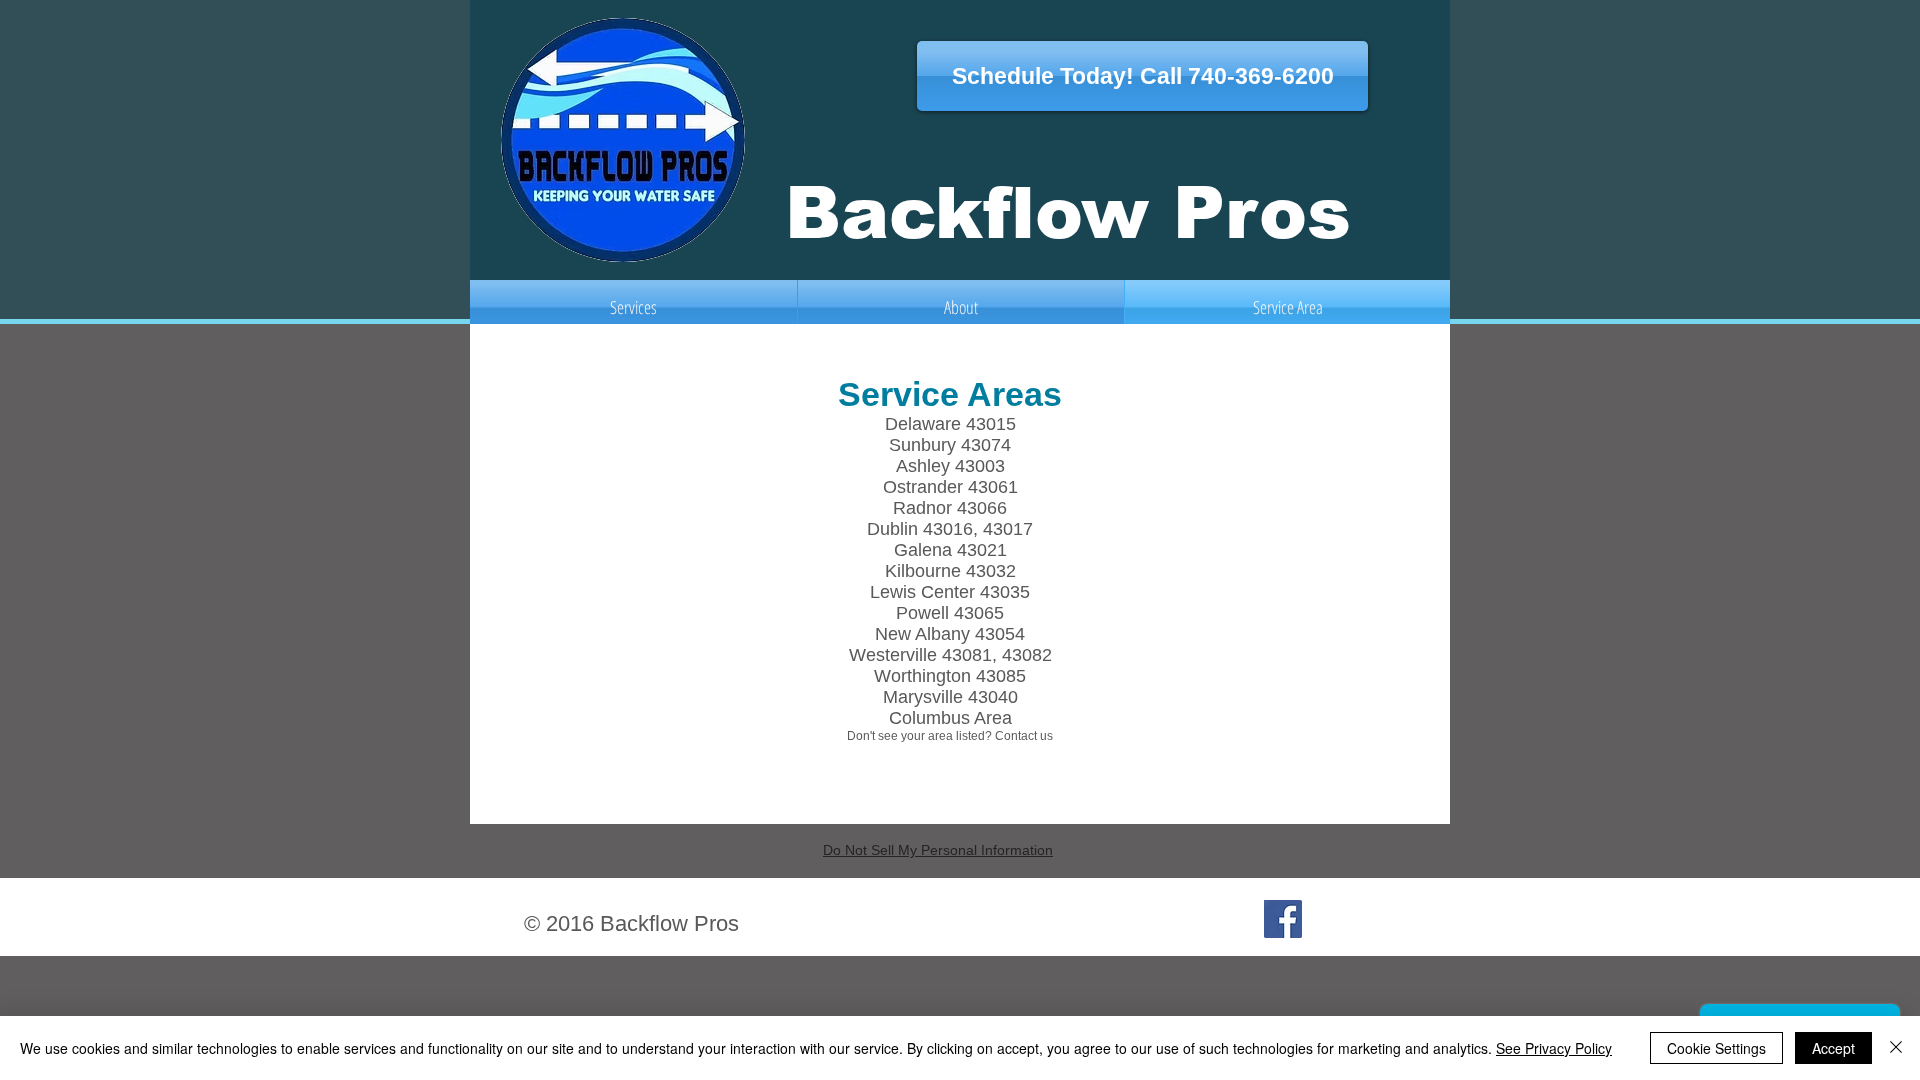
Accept (1833, 1048)
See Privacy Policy (1554, 1048)
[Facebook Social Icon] (1283, 919)
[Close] (1896, 1048)
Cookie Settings (1716, 1048)
